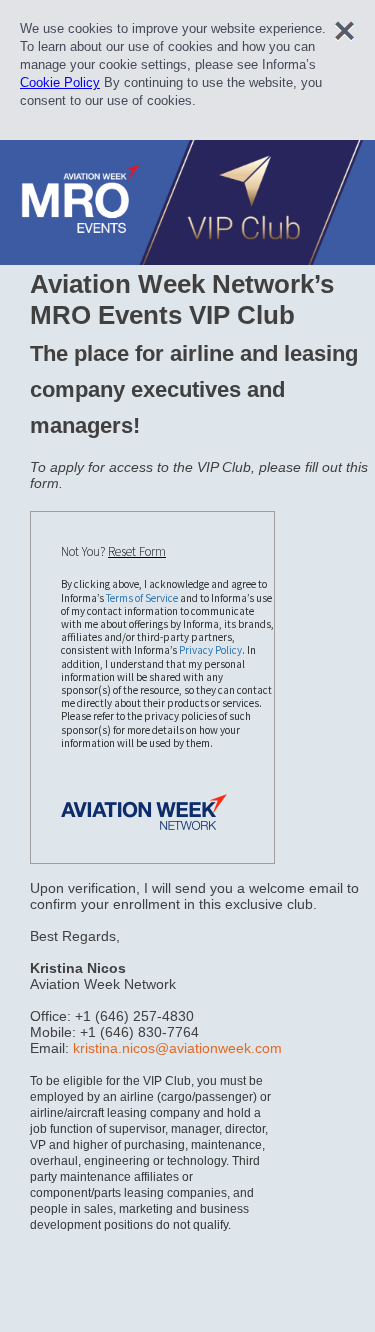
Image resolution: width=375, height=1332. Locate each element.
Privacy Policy (210, 650)
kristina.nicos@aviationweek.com (177, 1048)
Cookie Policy (60, 82)
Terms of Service (142, 598)
